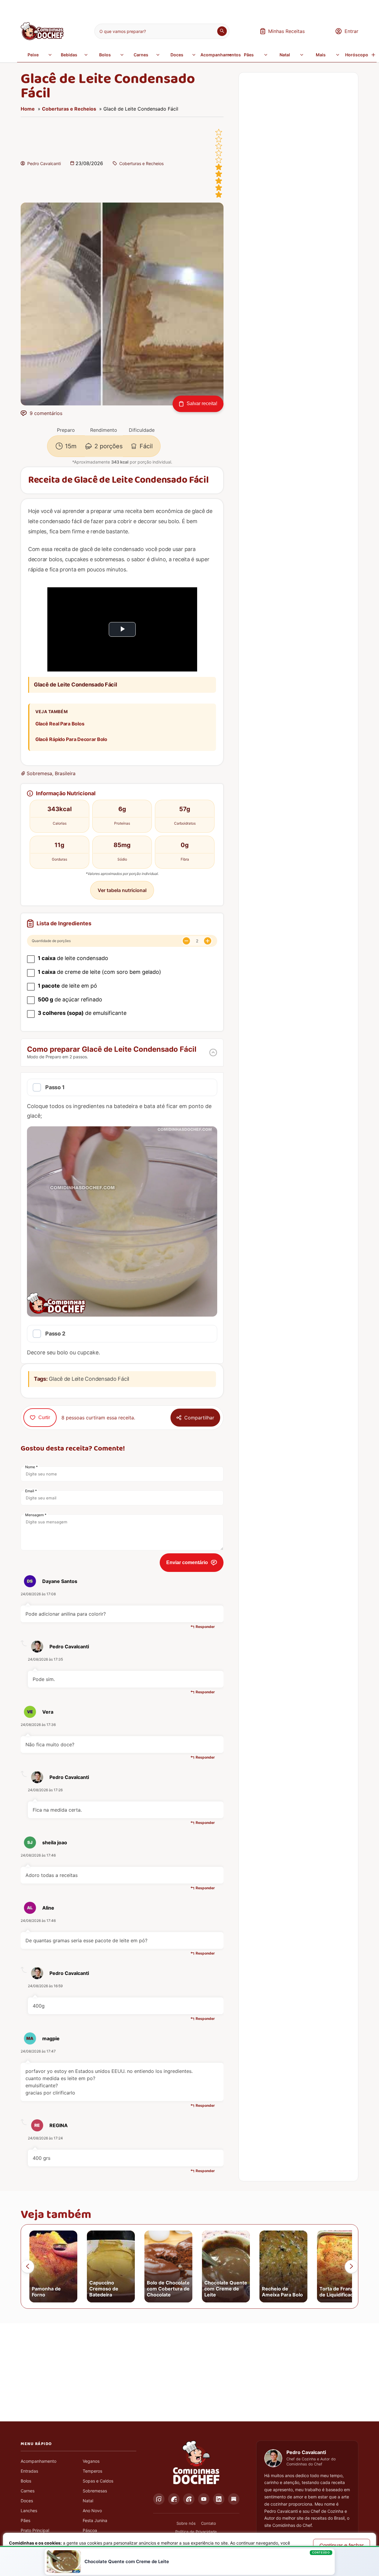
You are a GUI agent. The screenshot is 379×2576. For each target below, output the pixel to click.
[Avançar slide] (351, 2266)
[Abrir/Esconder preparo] (213, 1052)
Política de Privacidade (196, 2532)
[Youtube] (204, 2499)
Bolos (105, 55)
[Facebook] (174, 2499)
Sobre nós (186, 2523)
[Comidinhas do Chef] (42, 38)
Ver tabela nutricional (122, 890)
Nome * (31, 1467)
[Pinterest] (189, 2499)
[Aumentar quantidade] (208, 941)
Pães (249, 55)
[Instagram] (159, 2499)
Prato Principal (35, 2530)
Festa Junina (95, 2520)
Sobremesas (95, 2491)
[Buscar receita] (222, 31)
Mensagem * (36, 1515)
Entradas (29, 2471)
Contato (209, 2523)
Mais (321, 55)
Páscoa (90, 2530)
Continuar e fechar (342, 2545)
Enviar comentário (187, 1562)
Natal (285, 55)
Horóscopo (357, 55)
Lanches (29, 2511)
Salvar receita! (202, 403)
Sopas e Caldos (98, 2481)
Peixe (33, 55)
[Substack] (234, 2499)
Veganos (91, 2461)
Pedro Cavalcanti (44, 163)
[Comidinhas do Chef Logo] (196, 2463)
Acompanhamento (38, 2461)
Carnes (141, 55)
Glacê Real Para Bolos (60, 724)
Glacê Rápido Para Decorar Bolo (71, 739)
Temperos (92, 2471)
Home (28, 109)
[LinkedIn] (219, 2499)
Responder (205, 1627)
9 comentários (46, 413)
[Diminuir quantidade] (186, 941)
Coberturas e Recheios (69, 109)
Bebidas (69, 55)
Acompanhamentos (217, 55)
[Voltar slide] (28, 2266)
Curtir (44, 1417)
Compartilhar (199, 1418)
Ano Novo (92, 2511)
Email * (31, 1491)
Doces (177, 55)
